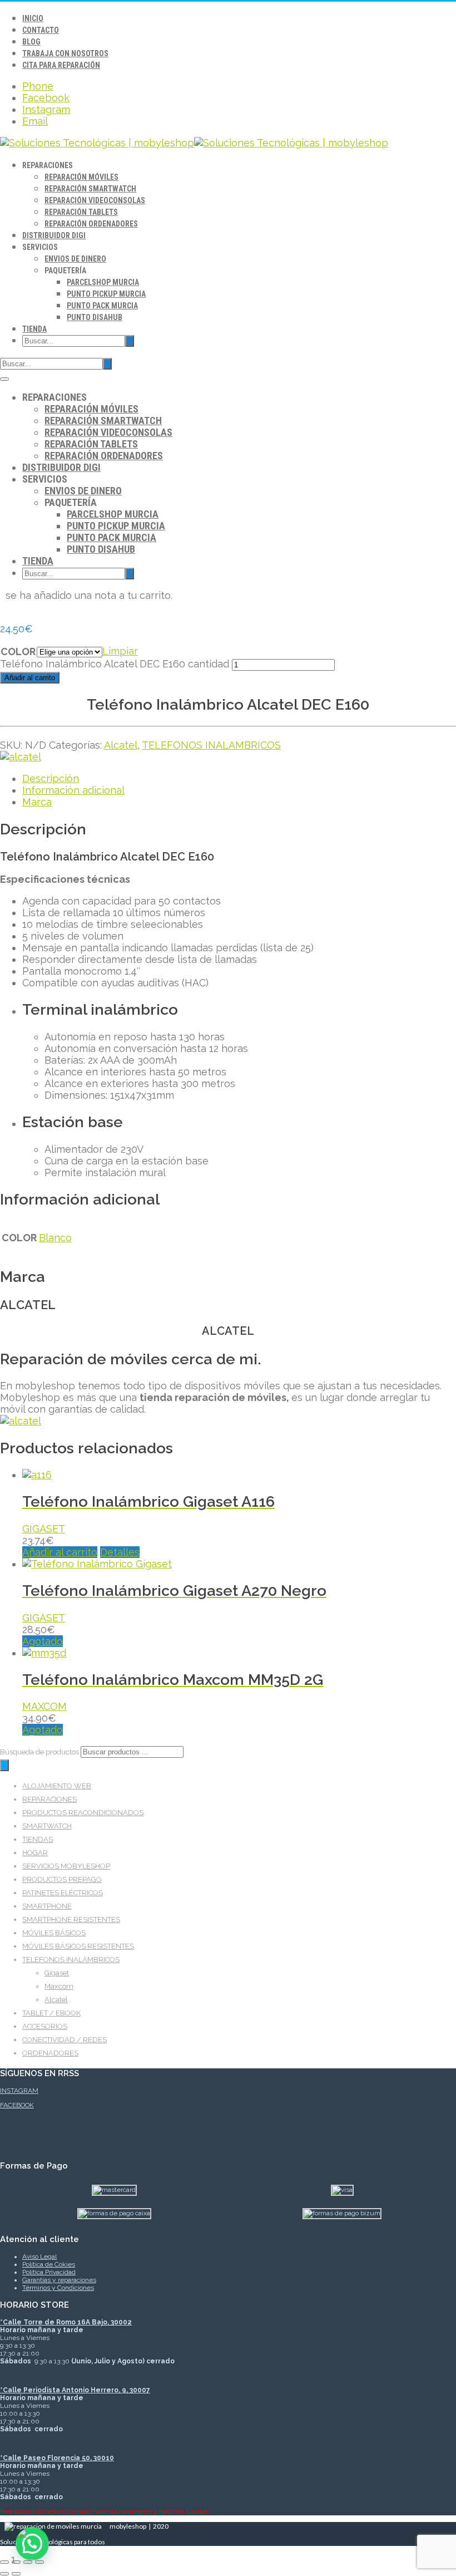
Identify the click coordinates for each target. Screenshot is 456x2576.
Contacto (41, 30)
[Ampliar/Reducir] (4, 2562)
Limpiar (120, 651)
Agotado (43, 1641)
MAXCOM (44, 1706)
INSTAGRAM (19, 2091)
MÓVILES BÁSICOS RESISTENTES (78, 1946)
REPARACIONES (49, 1799)
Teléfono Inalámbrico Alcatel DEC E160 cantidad (115, 664)
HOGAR (35, 1853)
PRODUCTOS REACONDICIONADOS (83, 1813)
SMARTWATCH (47, 1826)
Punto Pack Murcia (102, 306)
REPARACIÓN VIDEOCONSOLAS (95, 200)
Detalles (120, 1552)
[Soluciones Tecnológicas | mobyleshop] (194, 143)
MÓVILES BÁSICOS (54, 1933)
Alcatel (121, 745)
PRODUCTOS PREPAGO (62, 1879)
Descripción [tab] (51, 778)
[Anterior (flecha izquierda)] (4, 2574)
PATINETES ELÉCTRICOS (63, 1893)
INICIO (33, 18)
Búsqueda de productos (40, 1752)
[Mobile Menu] (4, 379)
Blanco (55, 1238)
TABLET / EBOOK (51, 2013)
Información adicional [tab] (73, 790)
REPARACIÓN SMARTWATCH (90, 189)
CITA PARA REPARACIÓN (61, 65)
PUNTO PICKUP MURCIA (106, 294)
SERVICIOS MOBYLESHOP (66, 1866)
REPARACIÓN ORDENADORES (91, 224)
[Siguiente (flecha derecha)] (16, 2574)
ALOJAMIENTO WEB (57, 1786)
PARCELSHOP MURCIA (103, 282)
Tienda (34, 329)
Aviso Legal (39, 2257)
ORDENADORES (50, 2053)
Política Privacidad (49, 2272)
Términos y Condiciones (58, 2288)
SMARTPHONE (47, 1906)
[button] (32, 2544)
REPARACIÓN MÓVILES (81, 177)
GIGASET (44, 1529)
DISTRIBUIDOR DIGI (54, 235)
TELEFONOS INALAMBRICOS (211, 745)
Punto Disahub (95, 317)
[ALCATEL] (21, 757)
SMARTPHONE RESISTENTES (71, 1919)
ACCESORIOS (45, 2026)
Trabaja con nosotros (65, 53)
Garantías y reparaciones (59, 2280)
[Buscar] (4, 1765)
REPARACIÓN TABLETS (81, 212)
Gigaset (57, 1973)
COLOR (18, 652)
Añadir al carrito (30, 678)
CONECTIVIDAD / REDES (65, 2040)
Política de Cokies (49, 2264)
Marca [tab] (37, 802)
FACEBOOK (17, 2105)
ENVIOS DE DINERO (75, 259)
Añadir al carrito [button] (60, 1552)
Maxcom (59, 1986)
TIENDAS (38, 1839)
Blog (31, 42)
